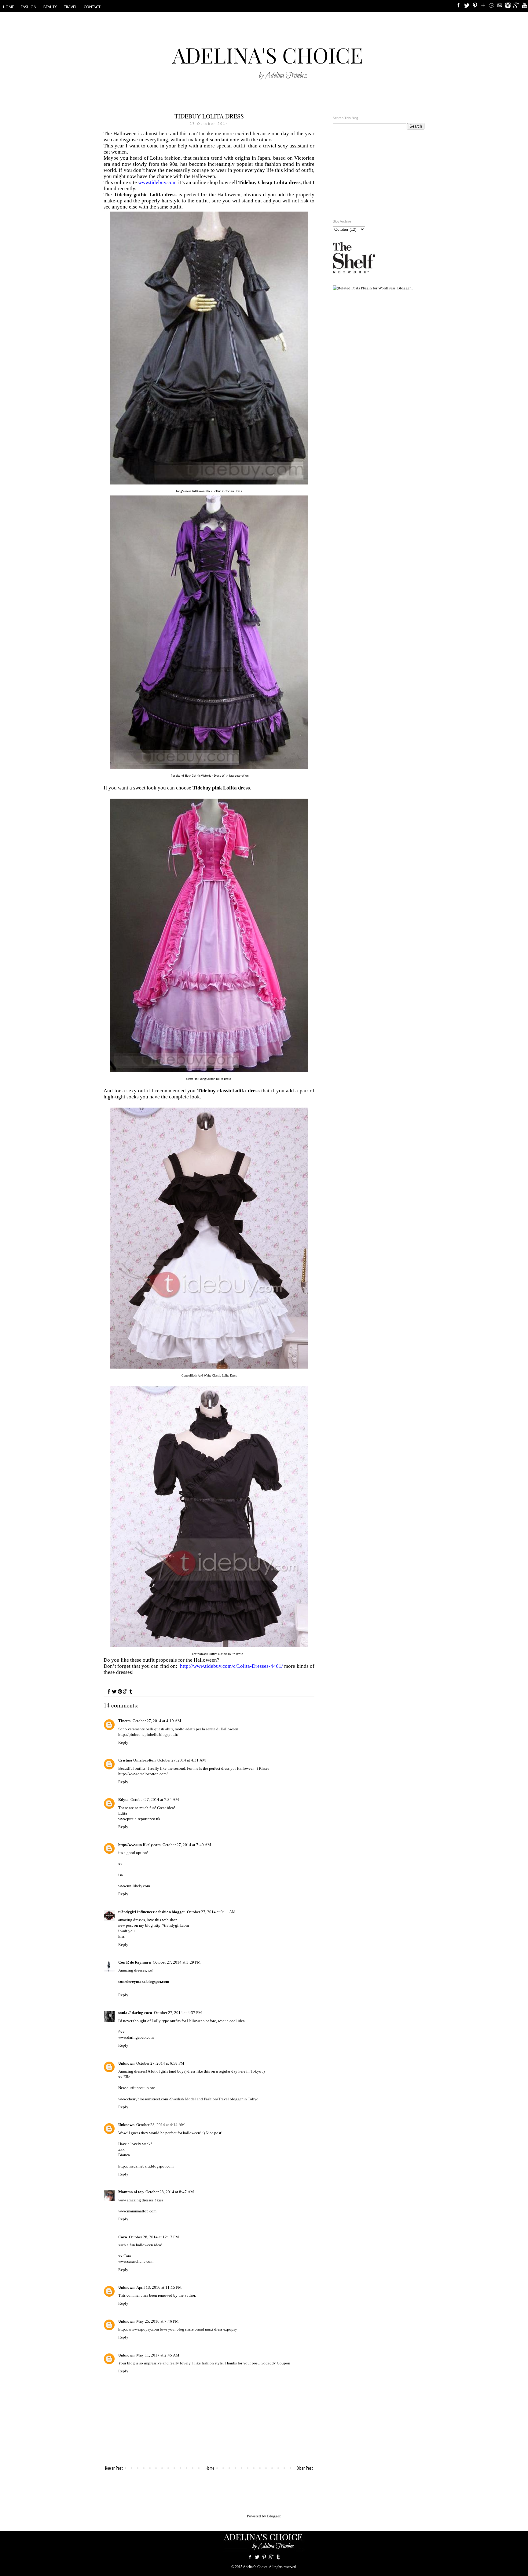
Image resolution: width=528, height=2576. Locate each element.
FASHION (29, 7)
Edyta (123, 1800)
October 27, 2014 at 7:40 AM (187, 1845)
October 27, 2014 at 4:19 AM (157, 1721)
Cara (123, 2237)
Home (210, 2468)
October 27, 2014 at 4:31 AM (182, 1760)
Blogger (274, 2516)
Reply (123, 1742)
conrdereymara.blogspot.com (144, 1981)
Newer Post (114, 2468)
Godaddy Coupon (275, 2363)
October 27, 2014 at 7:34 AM (155, 1800)
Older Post (305, 2468)
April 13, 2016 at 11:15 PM (159, 2287)
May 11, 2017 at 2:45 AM (158, 2355)
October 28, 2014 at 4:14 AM (161, 2125)
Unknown (126, 2063)
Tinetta (125, 1721)
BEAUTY (50, 7)
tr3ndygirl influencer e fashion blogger (152, 1912)
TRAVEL (70, 7)
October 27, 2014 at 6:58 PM (160, 2063)
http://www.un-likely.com (139, 1845)
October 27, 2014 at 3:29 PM (177, 1962)
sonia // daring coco (135, 2013)
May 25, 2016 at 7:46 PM (158, 2321)
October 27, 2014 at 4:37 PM (178, 2013)
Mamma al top (131, 2192)
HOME (8, 7)
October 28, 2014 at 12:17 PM (154, 2237)
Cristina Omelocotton (137, 1760)
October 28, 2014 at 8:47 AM (170, 2192)
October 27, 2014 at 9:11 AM (211, 1912)
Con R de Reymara (135, 1962)
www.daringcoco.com (136, 2037)
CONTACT (92, 7)
